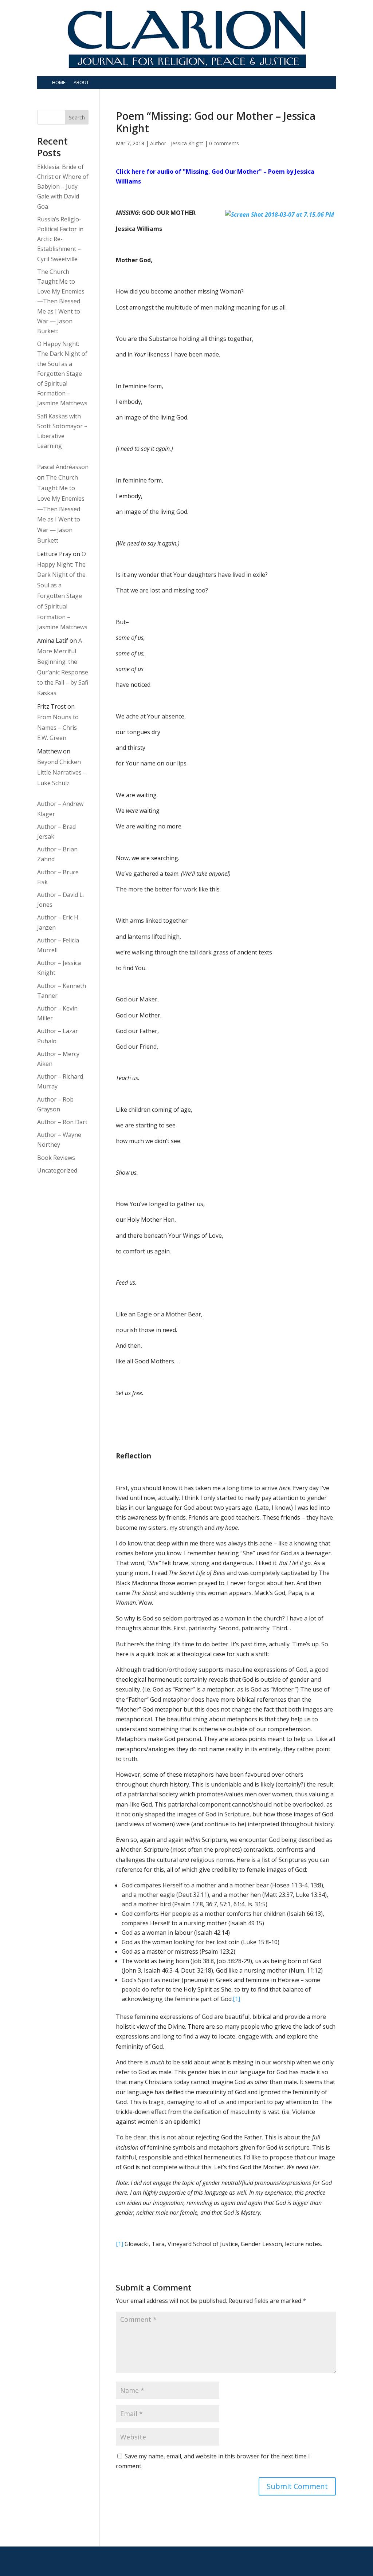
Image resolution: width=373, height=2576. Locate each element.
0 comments (224, 143)
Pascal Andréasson (63, 467)
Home (59, 82)
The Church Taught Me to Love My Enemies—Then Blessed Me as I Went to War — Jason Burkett (61, 301)
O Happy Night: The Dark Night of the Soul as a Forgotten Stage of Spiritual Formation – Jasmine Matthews (62, 373)
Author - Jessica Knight (177, 143)
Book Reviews (56, 1158)
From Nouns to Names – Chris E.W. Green (58, 728)
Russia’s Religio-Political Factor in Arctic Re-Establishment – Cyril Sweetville (60, 239)
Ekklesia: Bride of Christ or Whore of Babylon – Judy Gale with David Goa (63, 187)
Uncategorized (57, 1170)
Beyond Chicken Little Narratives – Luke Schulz (62, 772)
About (81, 82)
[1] (236, 1999)
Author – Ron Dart (62, 1122)
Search (77, 117)
